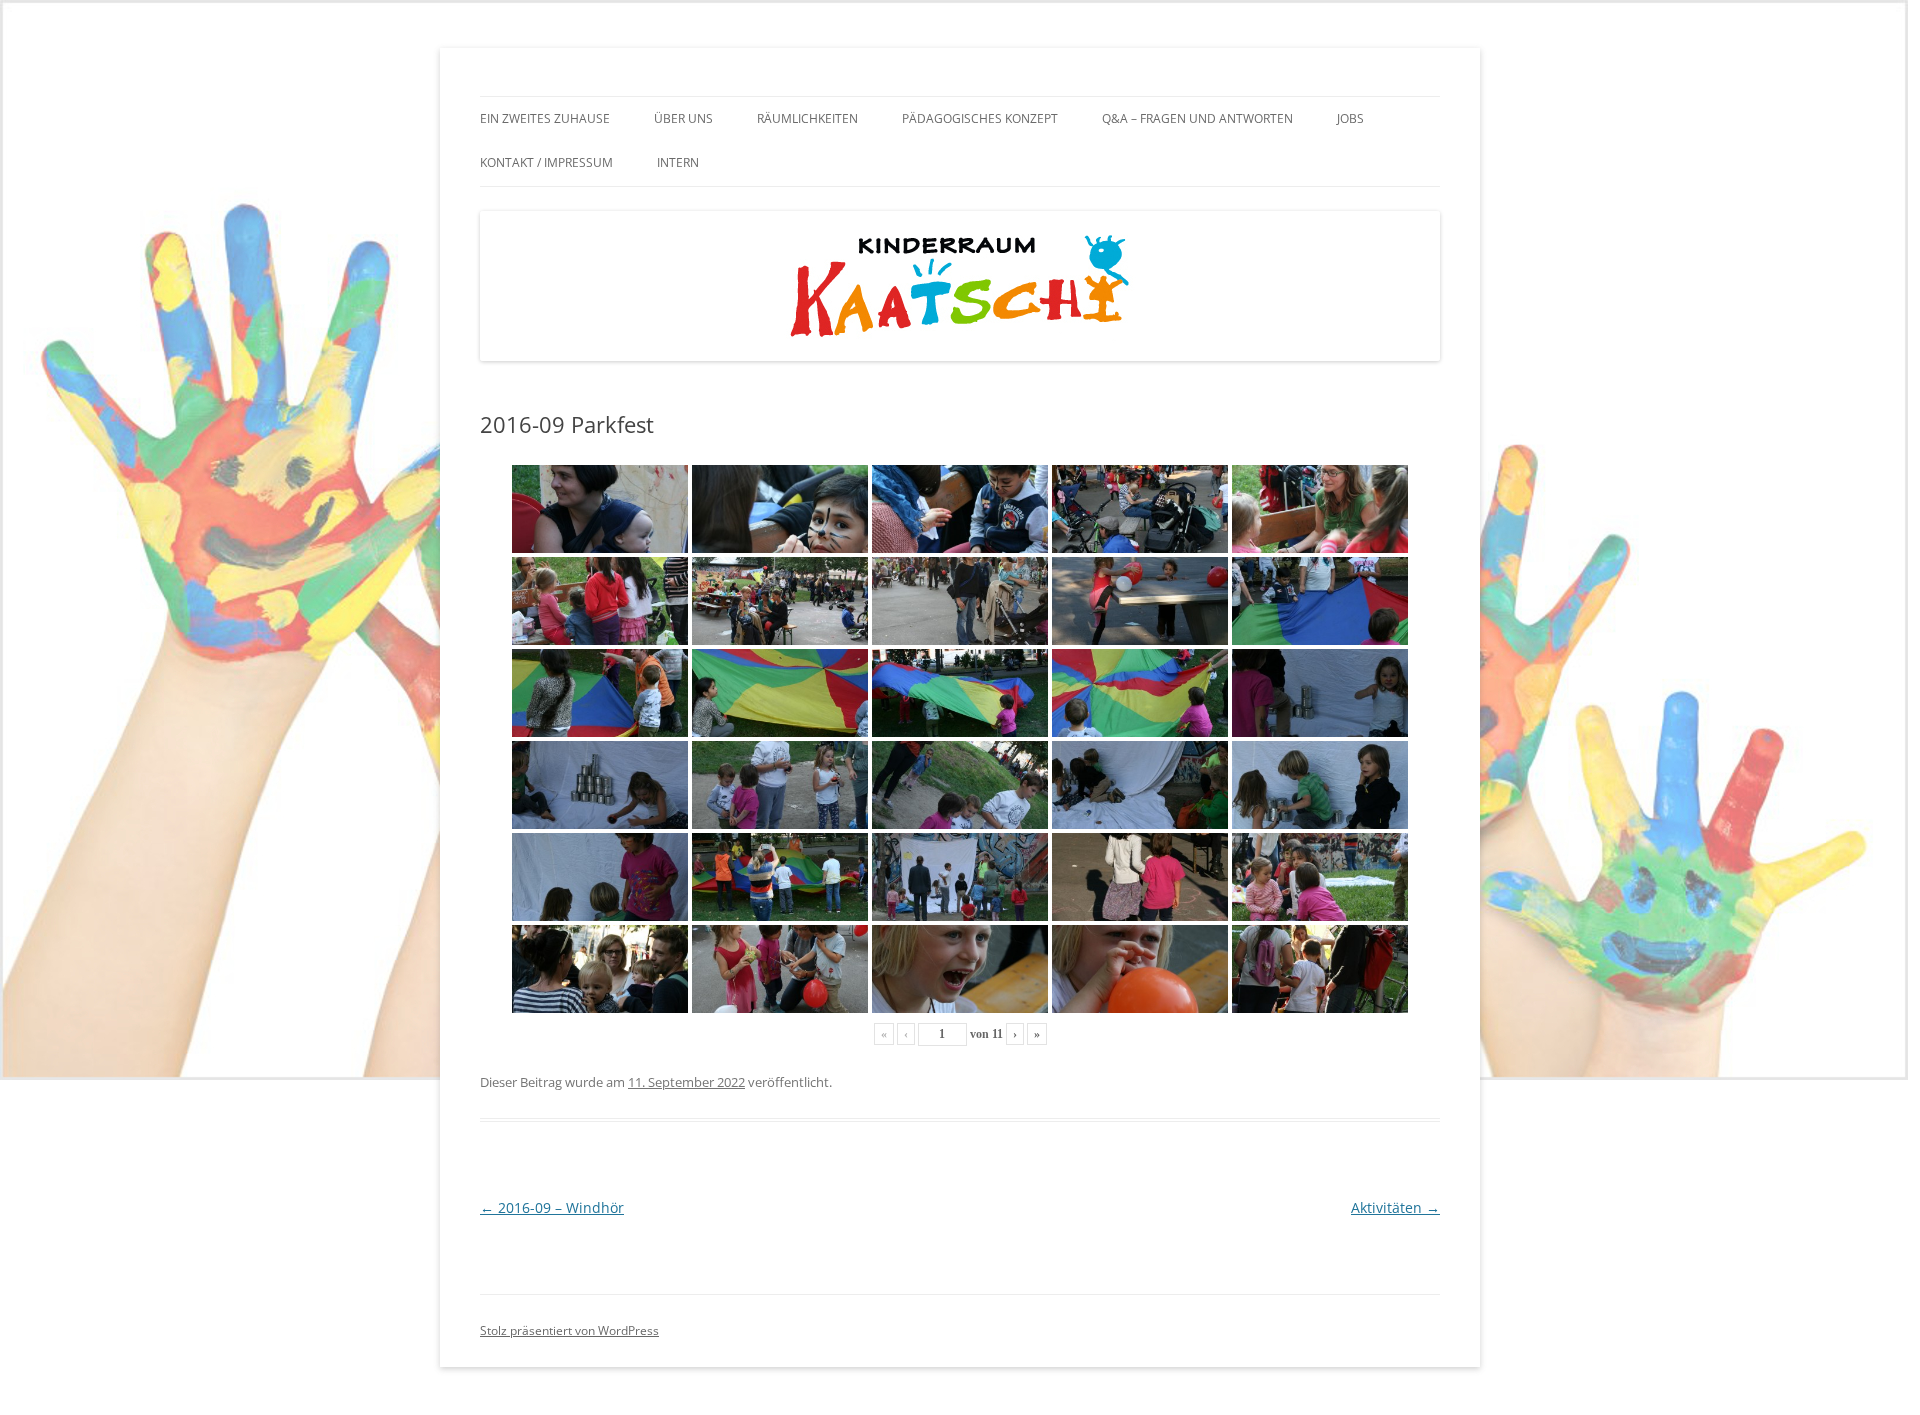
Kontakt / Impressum (546, 162)
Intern (678, 162)
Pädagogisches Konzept (980, 118)
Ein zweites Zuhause (545, 118)
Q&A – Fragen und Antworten (1197, 118)
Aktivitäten (1395, 1207)
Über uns (683, 118)
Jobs (1350, 118)
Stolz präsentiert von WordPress (569, 1330)
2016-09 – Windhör (552, 1207)
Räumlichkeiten (807, 118)
